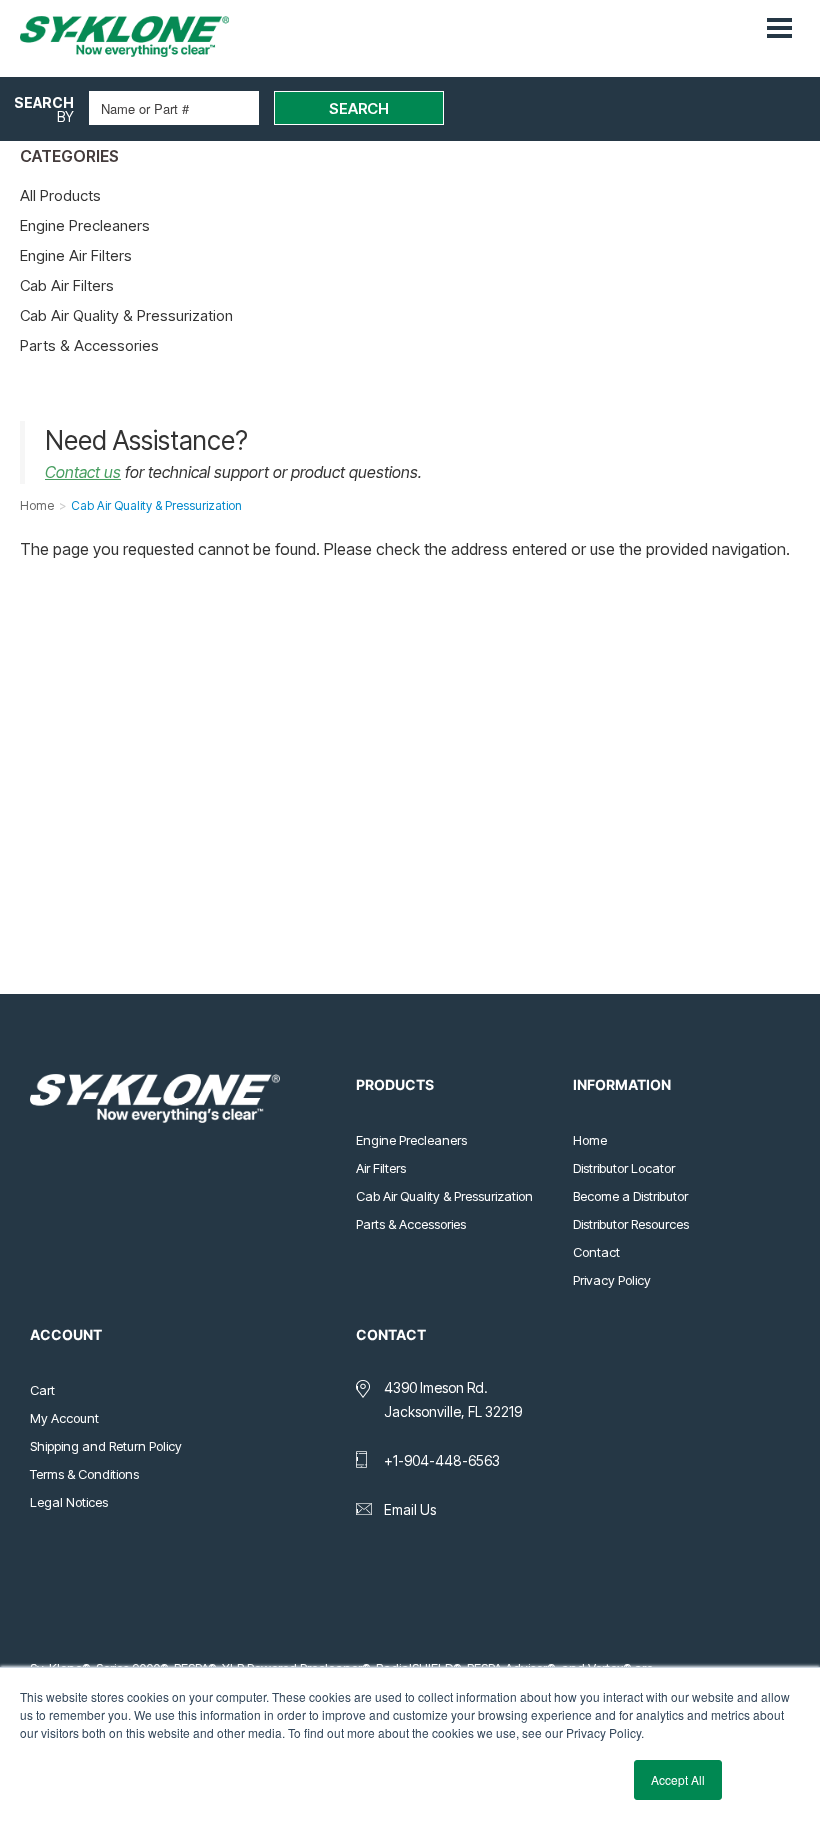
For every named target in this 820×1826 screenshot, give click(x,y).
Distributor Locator (624, 1168)
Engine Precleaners (85, 225)
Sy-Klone (145, 36)
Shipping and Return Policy (106, 1446)
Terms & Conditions (84, 1474)
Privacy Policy (612, 1280)
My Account (64, 1418)
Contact (596, 1252)
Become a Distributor (630, 1196)
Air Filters (381, 1168)
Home (590, 1140)
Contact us (83, 472)
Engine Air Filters (76, 255)
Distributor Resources (631, 1224)
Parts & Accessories (89, 345)
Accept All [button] (678, 1779)
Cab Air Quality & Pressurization (126, 315)
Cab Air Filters (67, 285)
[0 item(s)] (748, 19)
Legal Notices (69, 1502)
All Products (60, 195)
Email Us (410, 1509)
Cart (42, 1390)
